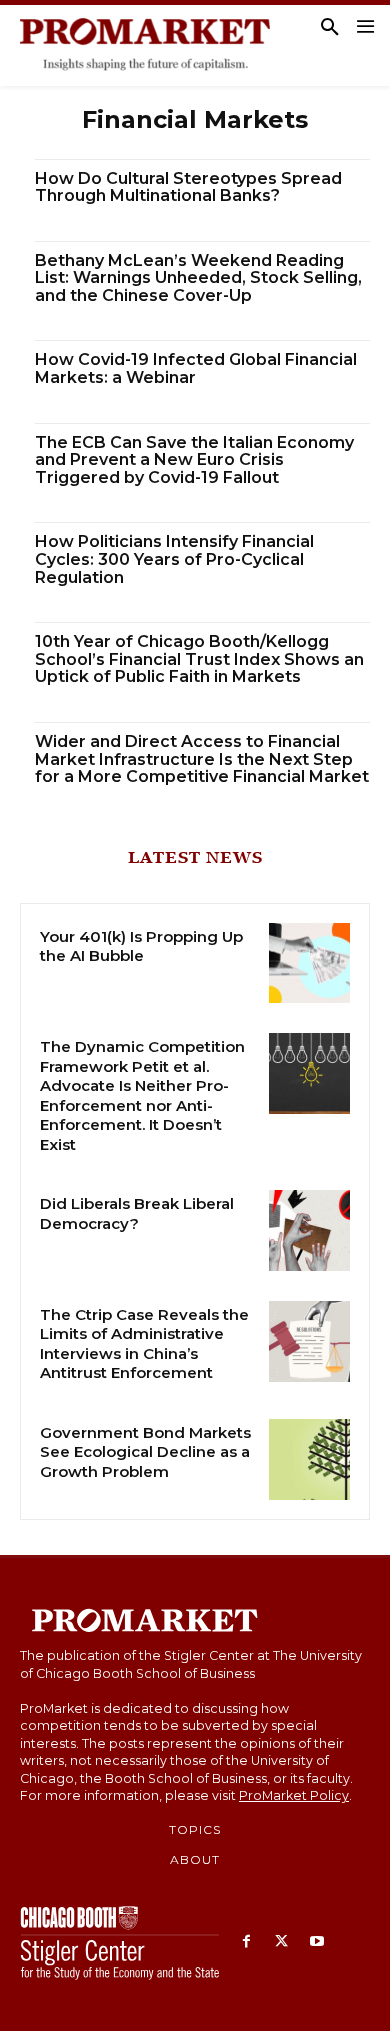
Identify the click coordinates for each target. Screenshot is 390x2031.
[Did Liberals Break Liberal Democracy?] (309, 1230)
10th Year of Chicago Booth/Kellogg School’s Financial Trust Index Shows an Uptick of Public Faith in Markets (199, 659)
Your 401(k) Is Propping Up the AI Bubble (141, 946)
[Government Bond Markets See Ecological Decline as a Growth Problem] (309, 1459)
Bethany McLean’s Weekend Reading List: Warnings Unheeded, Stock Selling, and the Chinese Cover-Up (198, 278)
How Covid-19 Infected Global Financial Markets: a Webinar (196, 368)
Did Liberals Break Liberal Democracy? (137, 1213)
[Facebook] (246, 1942)
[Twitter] (281, 1942)
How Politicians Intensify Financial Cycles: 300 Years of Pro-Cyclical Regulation (174, 559)
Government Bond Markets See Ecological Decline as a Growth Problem (145, 1452)
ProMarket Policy (294, 1795)
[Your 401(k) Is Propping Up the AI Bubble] (309, 963)
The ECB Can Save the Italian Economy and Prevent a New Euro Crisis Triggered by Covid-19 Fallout (194, 460)
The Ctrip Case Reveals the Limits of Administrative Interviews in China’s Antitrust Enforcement (144, 1344)
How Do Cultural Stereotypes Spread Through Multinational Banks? (188, 187)
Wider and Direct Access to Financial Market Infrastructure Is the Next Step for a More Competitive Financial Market (202, 759)
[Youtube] (316, 1942)
